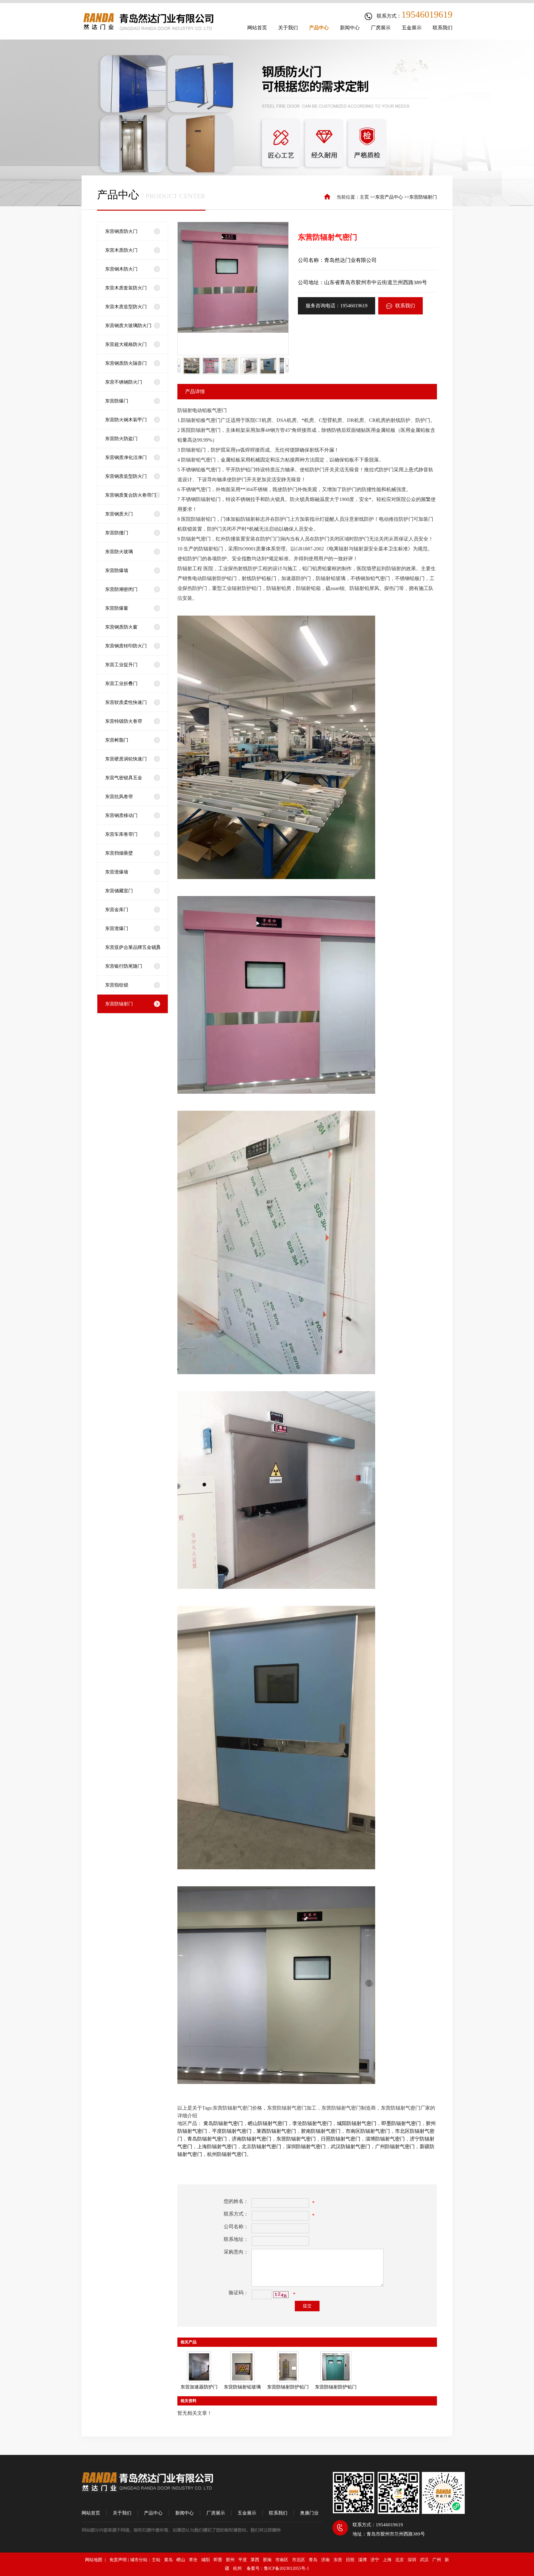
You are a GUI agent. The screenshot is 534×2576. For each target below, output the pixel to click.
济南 (325, 2560)
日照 (350, 2560)
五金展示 (247, 2513)
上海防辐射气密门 (217, 2147)
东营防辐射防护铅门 (288, 2387)
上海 (387, 2560)
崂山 (181, 2560)
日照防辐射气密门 (341, 2139)
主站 (156, 2560)
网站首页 (91, 2513)
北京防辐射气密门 (261, 2147)
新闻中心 (184, 2513)
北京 (400, 2560)
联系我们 (405, 306)
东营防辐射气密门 (296, 2139)
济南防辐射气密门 (252, 2139)
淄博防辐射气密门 (385, 2139)
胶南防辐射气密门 (321, 2131)
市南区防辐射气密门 (368, 2131)
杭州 (237, 2568)
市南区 (282, 2560)
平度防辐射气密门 (232, 2131)
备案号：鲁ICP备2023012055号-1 (278, 2568)
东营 (338, 2560)
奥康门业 (309, 2513)
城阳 (206, 2560)
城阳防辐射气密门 (357, 2123)
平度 (243, 2560)
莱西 (255, 2560)
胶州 (230, 2560)
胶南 (267, 2560)
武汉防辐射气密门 (350, 2147)
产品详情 (195, 391)
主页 (364, 197)
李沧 (193, 2560)
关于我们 (122, 2513)
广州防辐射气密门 (395, 2147)
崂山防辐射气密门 (268, 2123)
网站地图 (95, 2560)
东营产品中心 (389, 197)
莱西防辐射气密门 (276, 2131)
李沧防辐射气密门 (312, 2123)
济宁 (375, 2560)
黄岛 (168, 2560)
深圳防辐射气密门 (306, 2147)
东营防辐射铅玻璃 (242, 2387)
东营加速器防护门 (199, 2387)
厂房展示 (216, 2513)
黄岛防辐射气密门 (223, 2123)
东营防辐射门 (423, 197)
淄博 (362, 2560)
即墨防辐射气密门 (401, 2123)
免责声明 (118, 2560)
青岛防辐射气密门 (207, 2139)
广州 (437, 2560)
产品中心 (153, 2513)
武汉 (424, 2560)
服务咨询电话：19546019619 (337, 306)
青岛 (313, 2560)
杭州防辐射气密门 (227, 2154)
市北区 (299, 2560)
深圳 (412, 2560)
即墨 (218, 2560)
